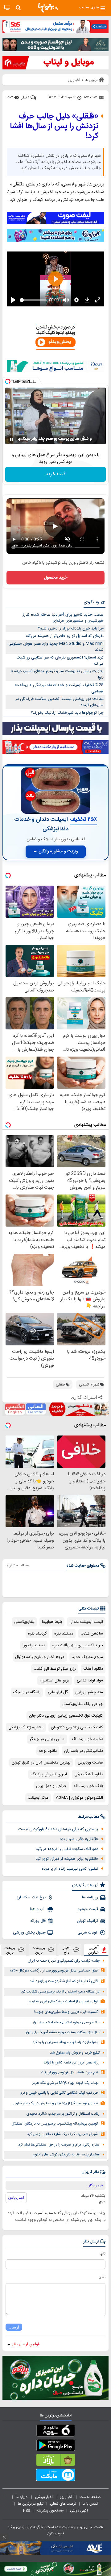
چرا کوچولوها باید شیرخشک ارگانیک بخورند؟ (67, 713)
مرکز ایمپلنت (38, 1798)
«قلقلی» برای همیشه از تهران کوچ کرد (67, 1859)
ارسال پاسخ (16, 2198)
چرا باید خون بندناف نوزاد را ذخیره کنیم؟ (71, 629)
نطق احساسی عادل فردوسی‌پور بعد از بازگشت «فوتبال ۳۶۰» (54, 1971)
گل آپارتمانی (58, 1692)
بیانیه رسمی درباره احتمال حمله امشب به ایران (66, 2023)
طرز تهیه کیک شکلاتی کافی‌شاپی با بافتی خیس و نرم (59, 2093)
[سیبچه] (55, 2432)
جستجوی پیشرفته (50, 2511)
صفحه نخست (90, 2497)
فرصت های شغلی (63, 2504)
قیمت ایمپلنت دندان (86, 1622)
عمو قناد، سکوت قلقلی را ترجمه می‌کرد (67, 1849)
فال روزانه (38, 1921)
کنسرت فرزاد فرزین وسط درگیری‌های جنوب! (66, 2012)
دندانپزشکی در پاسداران (84, 1751)
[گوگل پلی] (55, 2446)
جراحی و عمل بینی (51, 1786)
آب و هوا (38, 1909)
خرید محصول (56, 578)
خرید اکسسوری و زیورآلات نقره (78, 1645)
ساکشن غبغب (92, 1634)
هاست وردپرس (90, 1763)
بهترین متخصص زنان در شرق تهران (41, 1763)
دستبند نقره (64, 1634)
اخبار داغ (67, 1950)
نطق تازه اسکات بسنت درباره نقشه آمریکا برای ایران (62, 2032)
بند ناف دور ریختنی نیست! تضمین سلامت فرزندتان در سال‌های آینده (60, 702)
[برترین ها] (48, 8)
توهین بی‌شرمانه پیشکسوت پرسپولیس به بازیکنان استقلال (55, 2124)
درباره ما (22, 2497)
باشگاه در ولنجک (27, 1692)
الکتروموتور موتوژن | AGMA (79, 1798)
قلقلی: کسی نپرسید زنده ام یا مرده (70, 1869)
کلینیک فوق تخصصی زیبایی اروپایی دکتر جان (66, 1716)
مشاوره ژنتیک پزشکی (26, 1727)
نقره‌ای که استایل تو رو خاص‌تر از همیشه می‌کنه (65, 636)
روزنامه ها (90, 1897)
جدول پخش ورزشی (29, 1933)
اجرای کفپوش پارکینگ (49, 1774)
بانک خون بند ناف (88, 1786)
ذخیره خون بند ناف (87, 1739)
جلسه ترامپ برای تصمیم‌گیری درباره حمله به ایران (64, 1961)
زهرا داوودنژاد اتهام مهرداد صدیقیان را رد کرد (65, 2042)
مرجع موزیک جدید (87, 1657)
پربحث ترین (10, 1950)
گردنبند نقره (37, 1634)
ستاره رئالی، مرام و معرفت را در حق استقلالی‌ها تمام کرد (59, 2145)
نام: (103, 2254)
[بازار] (55, 2461)
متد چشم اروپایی (89, 1692)
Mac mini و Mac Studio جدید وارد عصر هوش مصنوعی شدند (56, 647)
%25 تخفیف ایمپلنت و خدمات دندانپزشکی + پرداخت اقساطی (59, 688)
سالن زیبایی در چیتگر (47, 1739)
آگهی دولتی (79, 2511)
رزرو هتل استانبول (55, 1681)
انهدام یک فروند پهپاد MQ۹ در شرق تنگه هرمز (66, 2083)
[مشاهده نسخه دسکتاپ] (7, 8)
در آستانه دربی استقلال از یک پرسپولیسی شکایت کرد (60, 1992)
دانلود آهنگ (93, 1669)
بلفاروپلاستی (24, 1622)
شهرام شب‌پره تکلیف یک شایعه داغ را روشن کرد (62, 2134)
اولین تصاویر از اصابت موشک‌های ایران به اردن (63, 2002)
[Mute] (20, 439)
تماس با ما (91, 2504)
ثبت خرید (55, 474)
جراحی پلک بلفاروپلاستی (83, 1704)
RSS (27, 2511)
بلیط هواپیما (52, 1622)
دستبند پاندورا (34, 1645)
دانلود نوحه (48, 1751)
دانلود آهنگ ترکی (89, 1774)
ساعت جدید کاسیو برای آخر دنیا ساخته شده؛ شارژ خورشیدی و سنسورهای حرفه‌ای (63, 618)
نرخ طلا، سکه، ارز (31, 1897)
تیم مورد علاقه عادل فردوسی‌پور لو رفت (69, 2073)
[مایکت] (55, 2476)
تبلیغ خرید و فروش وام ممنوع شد (75, 2053)
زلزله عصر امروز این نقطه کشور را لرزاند (72, 2063)
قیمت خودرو (88, 1909)
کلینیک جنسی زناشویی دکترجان (77, 1727)
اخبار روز (67, 2497)
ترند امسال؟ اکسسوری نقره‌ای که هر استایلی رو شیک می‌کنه (60, 661)
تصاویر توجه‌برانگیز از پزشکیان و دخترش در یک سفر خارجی (55, 2103)
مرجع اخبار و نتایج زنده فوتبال (40, 1657)
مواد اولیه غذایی (90, 1681)
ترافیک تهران (87, 1921)
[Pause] (11, 439)
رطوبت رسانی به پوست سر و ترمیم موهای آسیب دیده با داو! (57, 674)
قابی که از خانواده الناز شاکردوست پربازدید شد (64, 1981)
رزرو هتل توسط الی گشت (55, 1669)
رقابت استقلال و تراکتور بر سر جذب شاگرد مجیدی (63, 2114)
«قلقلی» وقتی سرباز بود (79, 1839)
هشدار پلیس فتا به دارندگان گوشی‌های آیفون (66, 2155)
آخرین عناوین (93, 1950)
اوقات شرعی (88, 1933)
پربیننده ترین (39, 1950)
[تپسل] (8, 381)
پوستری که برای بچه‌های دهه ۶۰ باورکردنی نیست (58, 1829)
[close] (4, 2537)
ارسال (14, 2327)
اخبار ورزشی (44, 2497)
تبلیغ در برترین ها (31, 2504)
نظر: (102, 2277)
